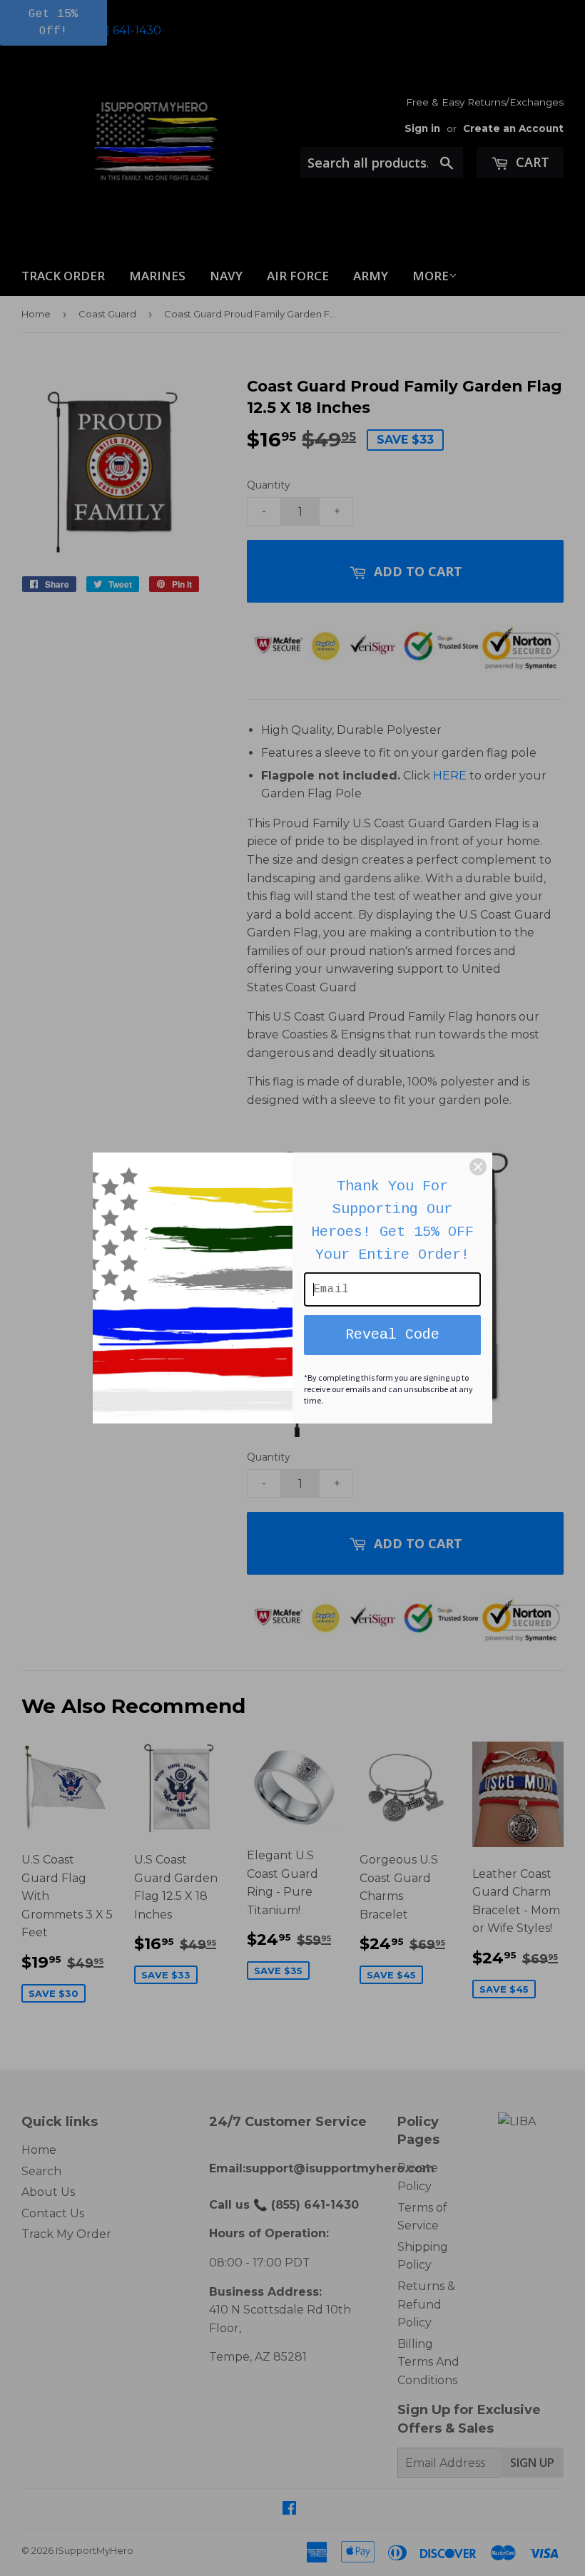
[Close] (478, 1167)
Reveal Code (392, 1335)
